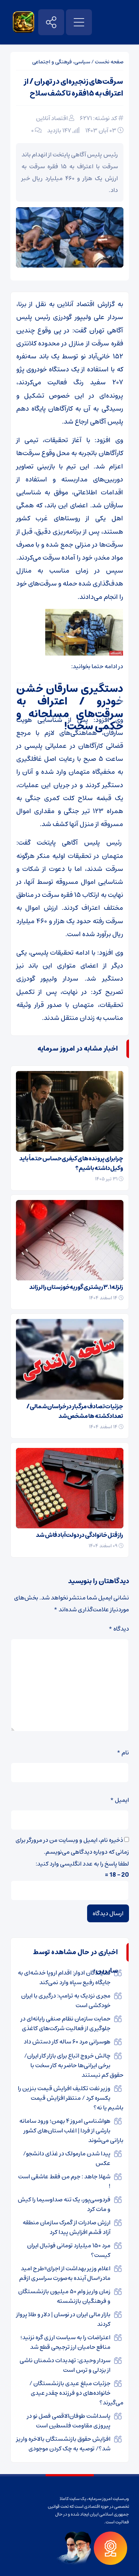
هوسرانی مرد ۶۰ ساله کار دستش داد (67, 2042)
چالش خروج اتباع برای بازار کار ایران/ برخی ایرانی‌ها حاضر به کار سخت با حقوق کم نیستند (74, 2065)
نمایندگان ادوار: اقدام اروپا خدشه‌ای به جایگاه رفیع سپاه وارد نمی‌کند (64, 1977)
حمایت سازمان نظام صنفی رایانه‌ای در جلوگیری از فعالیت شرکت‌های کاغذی (66, 2023)
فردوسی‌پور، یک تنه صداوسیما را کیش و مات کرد (64, 2204)
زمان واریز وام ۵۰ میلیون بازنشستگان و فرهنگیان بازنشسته (64, 2296)
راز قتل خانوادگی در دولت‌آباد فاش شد (80, 1535)
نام (123, 1753)
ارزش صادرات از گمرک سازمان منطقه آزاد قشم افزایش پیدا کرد (67, 2227)
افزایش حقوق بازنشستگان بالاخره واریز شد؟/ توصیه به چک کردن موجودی (63, 2444)
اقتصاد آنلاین (52, 118)
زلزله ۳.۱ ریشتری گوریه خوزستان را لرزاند (76, 1287)
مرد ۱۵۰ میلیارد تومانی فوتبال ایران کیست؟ (69, 2250)
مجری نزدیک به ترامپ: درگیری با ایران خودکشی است (66, 2000)
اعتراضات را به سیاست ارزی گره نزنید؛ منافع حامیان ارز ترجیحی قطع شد (65, 2342)
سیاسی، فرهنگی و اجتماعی (61, 62)
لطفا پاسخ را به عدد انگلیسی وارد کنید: (82, 1864)
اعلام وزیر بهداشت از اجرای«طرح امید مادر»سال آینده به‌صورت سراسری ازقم (65, 2273)
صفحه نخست (109, 62)
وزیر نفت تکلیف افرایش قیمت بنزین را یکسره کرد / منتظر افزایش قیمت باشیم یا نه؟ (71, 2098)
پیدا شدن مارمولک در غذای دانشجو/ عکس (67, 2158)
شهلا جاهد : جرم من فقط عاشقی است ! (64, 2181)
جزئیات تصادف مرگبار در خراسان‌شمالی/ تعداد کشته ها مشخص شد (75, 1411)
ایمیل (120, 1800)
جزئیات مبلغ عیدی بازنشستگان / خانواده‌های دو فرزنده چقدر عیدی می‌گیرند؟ (76, 2393)
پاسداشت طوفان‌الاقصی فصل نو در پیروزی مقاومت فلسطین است (69, 2421)
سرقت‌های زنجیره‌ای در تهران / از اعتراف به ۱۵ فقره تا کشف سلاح (73, 88)
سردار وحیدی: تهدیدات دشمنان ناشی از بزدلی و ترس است (65, 2365)
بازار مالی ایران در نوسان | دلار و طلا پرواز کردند (63, 2319)
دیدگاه (119, 1629)
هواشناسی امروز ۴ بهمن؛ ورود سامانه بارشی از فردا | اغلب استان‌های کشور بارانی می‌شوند (71, 2131)
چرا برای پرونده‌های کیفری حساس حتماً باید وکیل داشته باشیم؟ (71, 1163)
